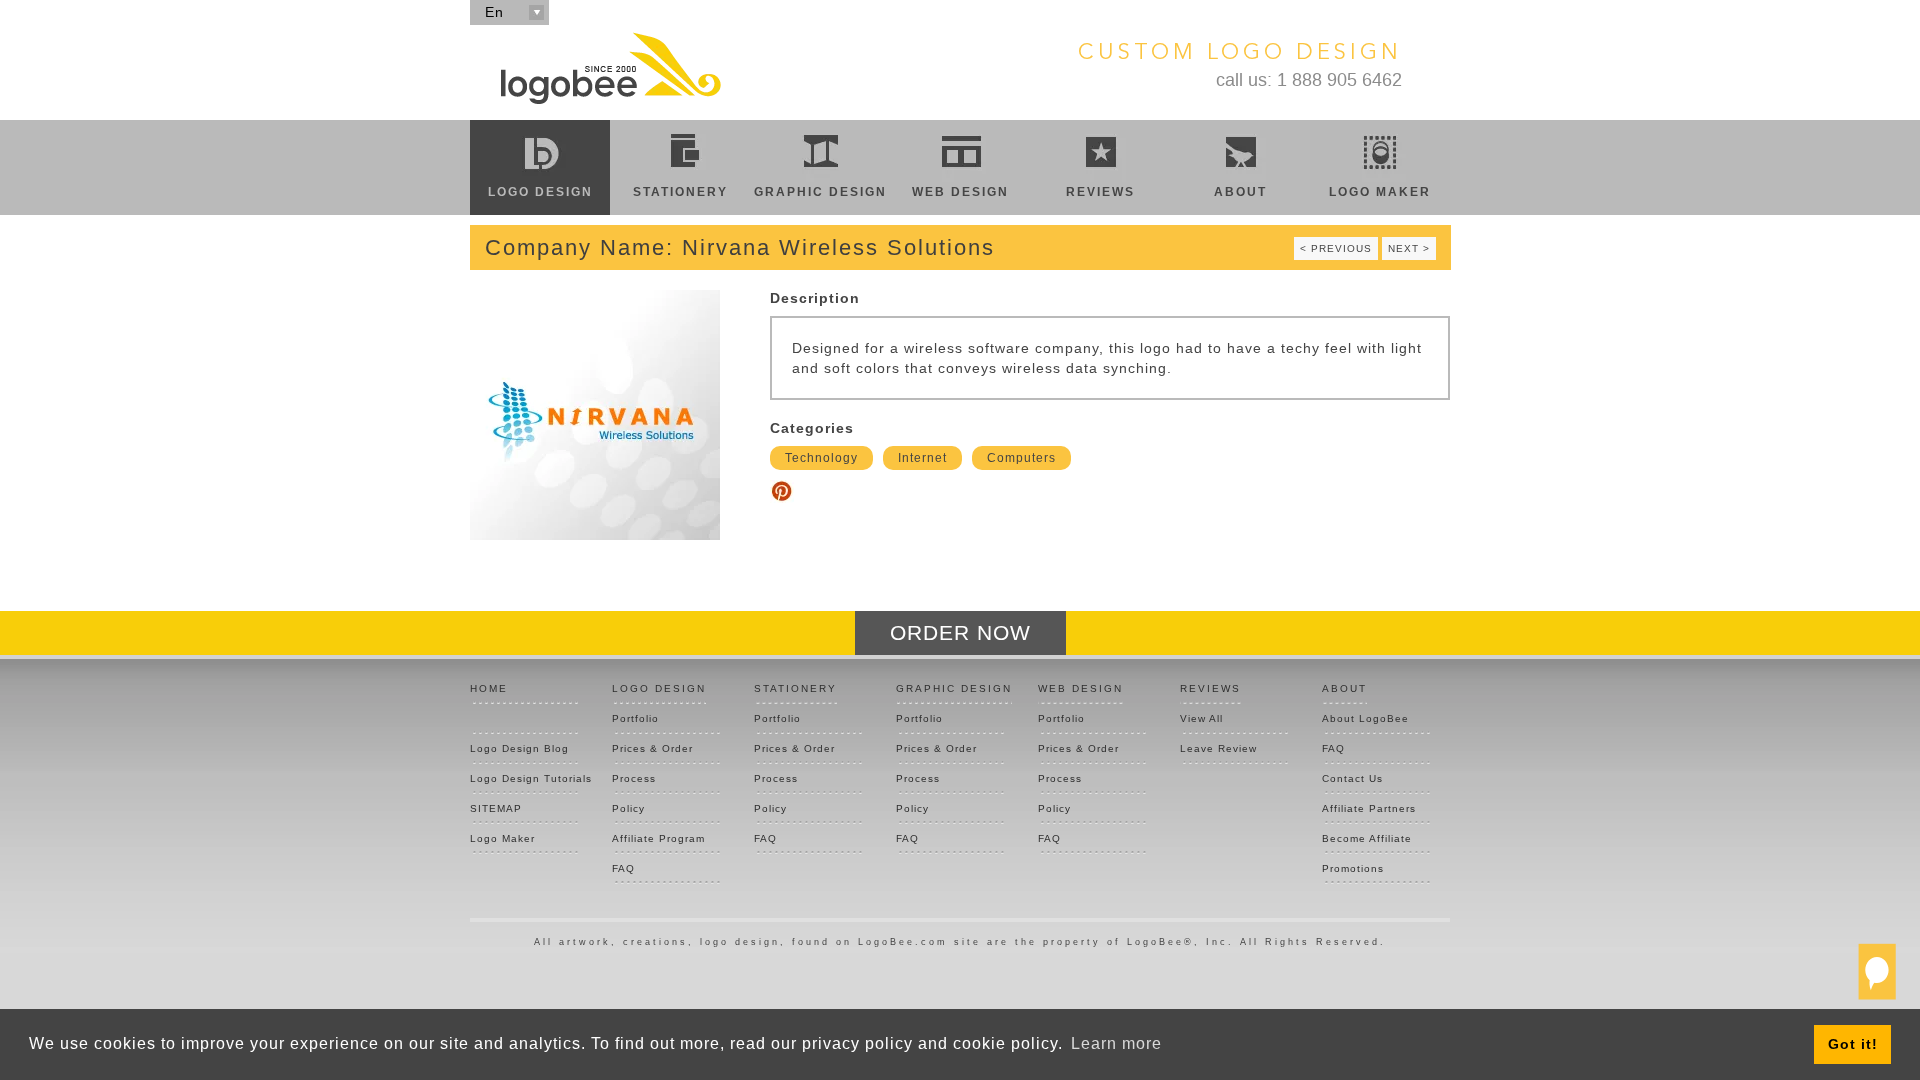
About (1240, 192)
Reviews (1100, 192)
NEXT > (1409, 248)
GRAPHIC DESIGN (954, 688)
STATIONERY (795, 688)
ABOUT (1344, 688)
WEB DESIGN (1080, 688)
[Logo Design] (610, 68)
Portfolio (635, 718)
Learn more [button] (1116, 1043)
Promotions (1353, 868)
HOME (489, 688)
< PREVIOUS (1336, 248)
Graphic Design (820, 192)
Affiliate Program (658, 838)
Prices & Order (652, 748)
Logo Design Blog (519, 748)
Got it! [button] (1853, 1044)
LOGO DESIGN (659, 688)
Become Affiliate (1367, 838)
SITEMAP (496, 808)
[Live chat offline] (1877, 980)
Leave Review (1218, 748)
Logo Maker (1380, 192)
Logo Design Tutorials (524, 778)
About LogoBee (1365, 718)
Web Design (960, 192)
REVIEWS (1210, 688)
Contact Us (1352, 778)
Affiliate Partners (1369, 808)
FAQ (623, 868)
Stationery (680, 192)
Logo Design (540, 192)
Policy (628, 808)
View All (1201, 718)
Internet (922, 458)
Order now (960, 632)
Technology (821, 458)
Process (634, 778)
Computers (1021, 458)
